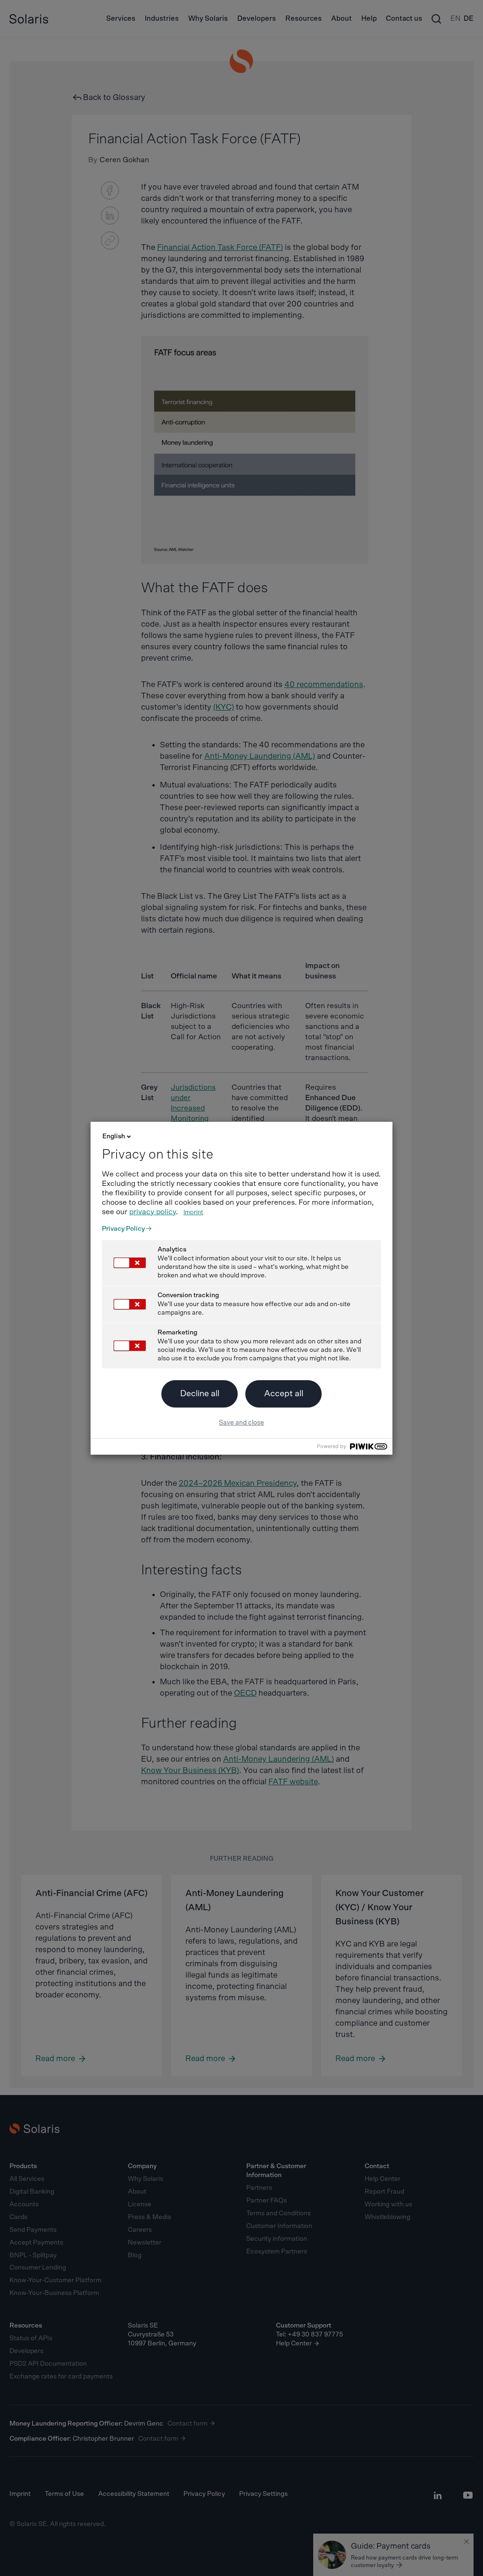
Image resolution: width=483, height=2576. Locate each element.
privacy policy (153, 1212)
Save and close (241, 1423)
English (114, 1136)
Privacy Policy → (127, 1229)
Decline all (200, 1394)
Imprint (193, 1213)
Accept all (284, 1394)
